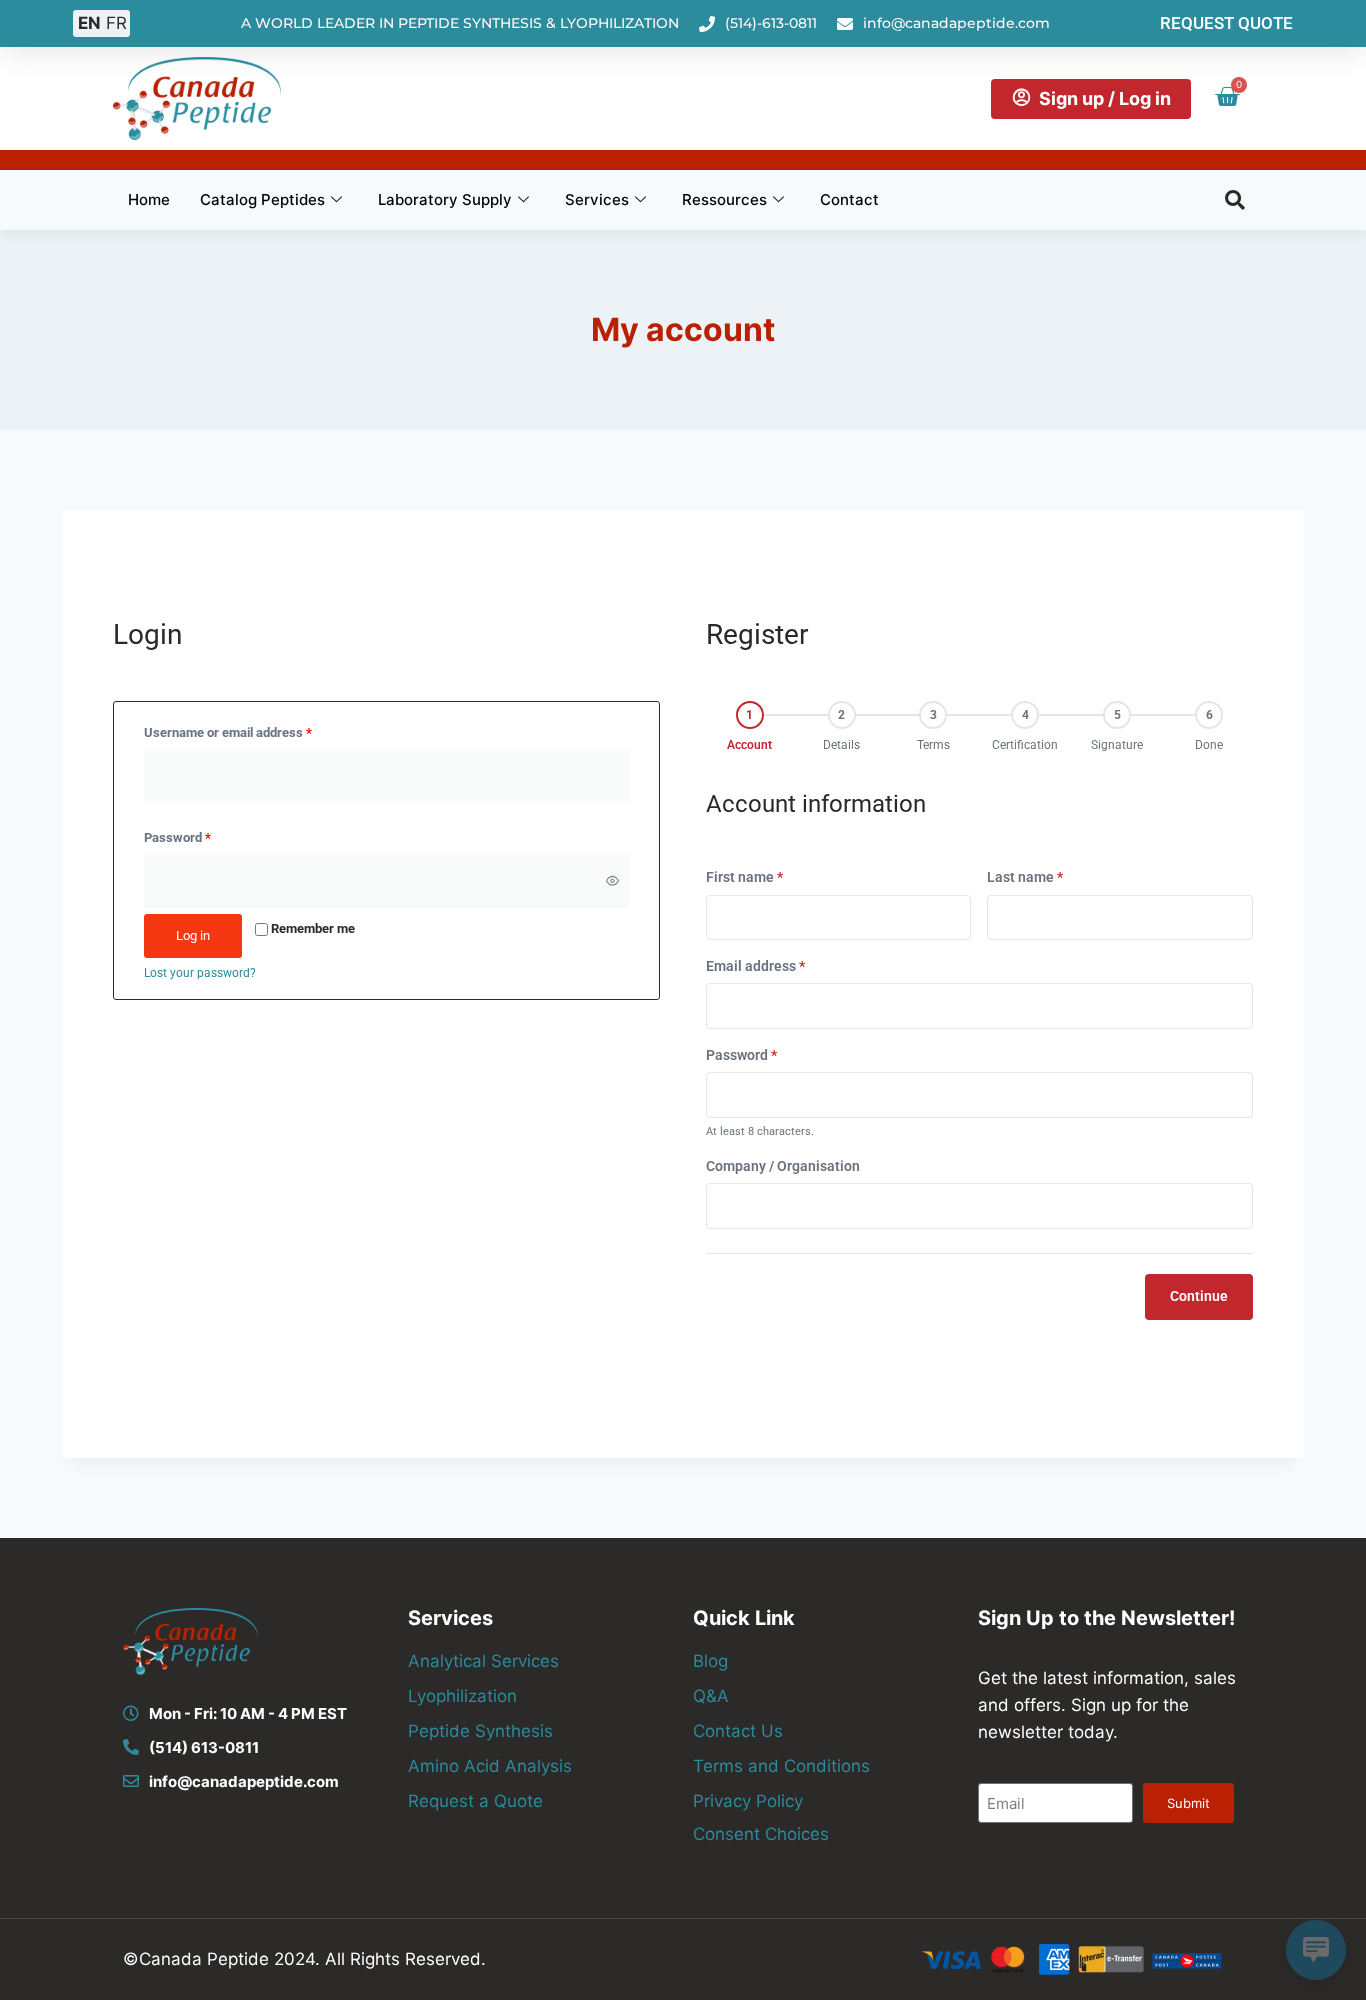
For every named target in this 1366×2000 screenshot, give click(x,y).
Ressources (724, 199)
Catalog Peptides (262, 199)
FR (116, 23)
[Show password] (613, 881)
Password (181, 834)
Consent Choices (761, 1834)
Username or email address (231, 729)
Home (149, 199)
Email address (755, 966)
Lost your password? (200, 973)
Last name (1025, 877)
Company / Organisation (783, 1166)
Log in (193, 935)
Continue (1199, 1296)
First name (744, 877)
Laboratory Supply (445, 199)
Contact (849, 199)
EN (89, 23)
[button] (1235, 200)
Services (597, 199)
